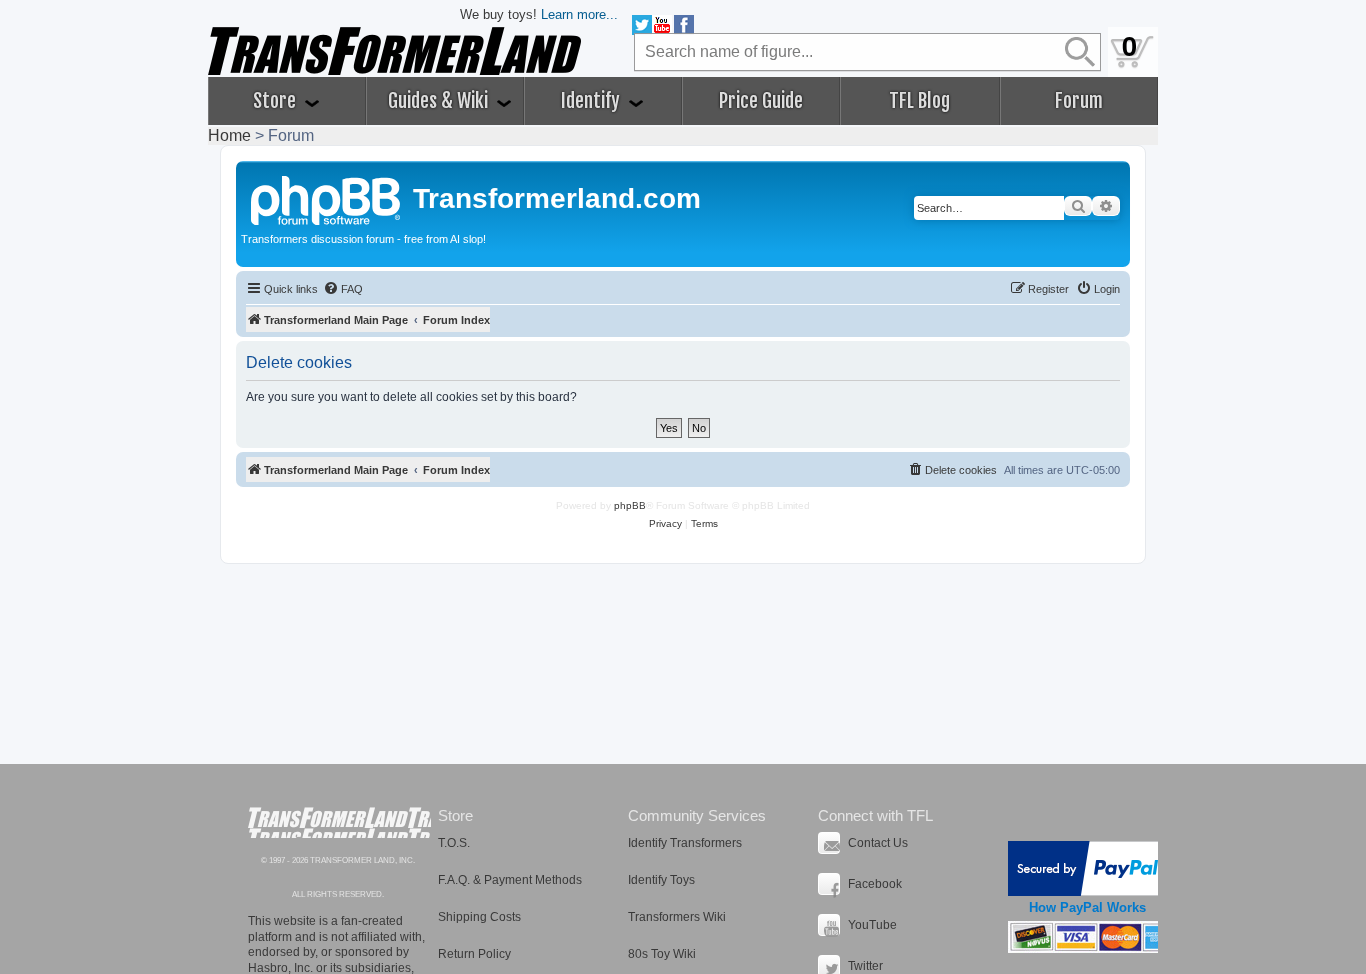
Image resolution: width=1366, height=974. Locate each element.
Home (229, 135)
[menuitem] (343, 289)
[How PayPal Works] (1087, 868)
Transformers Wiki (677, 917)
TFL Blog (919, 101)
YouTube (872, 925)
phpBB (630, 505)
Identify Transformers (685, 843)
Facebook (875, 884)
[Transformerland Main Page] (327, 198)
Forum (1079, 101)
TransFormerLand (339, 822)
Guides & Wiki (440, 101)
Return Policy (474, 954)
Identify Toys (661, 880)
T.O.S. (454, 843)
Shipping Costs (479, 917)
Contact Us (878, 843)
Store (276, 101)
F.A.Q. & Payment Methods (510, 880)
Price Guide (761, 101)
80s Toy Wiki (662, 954)
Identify (592, 101)
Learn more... (579, 14)
